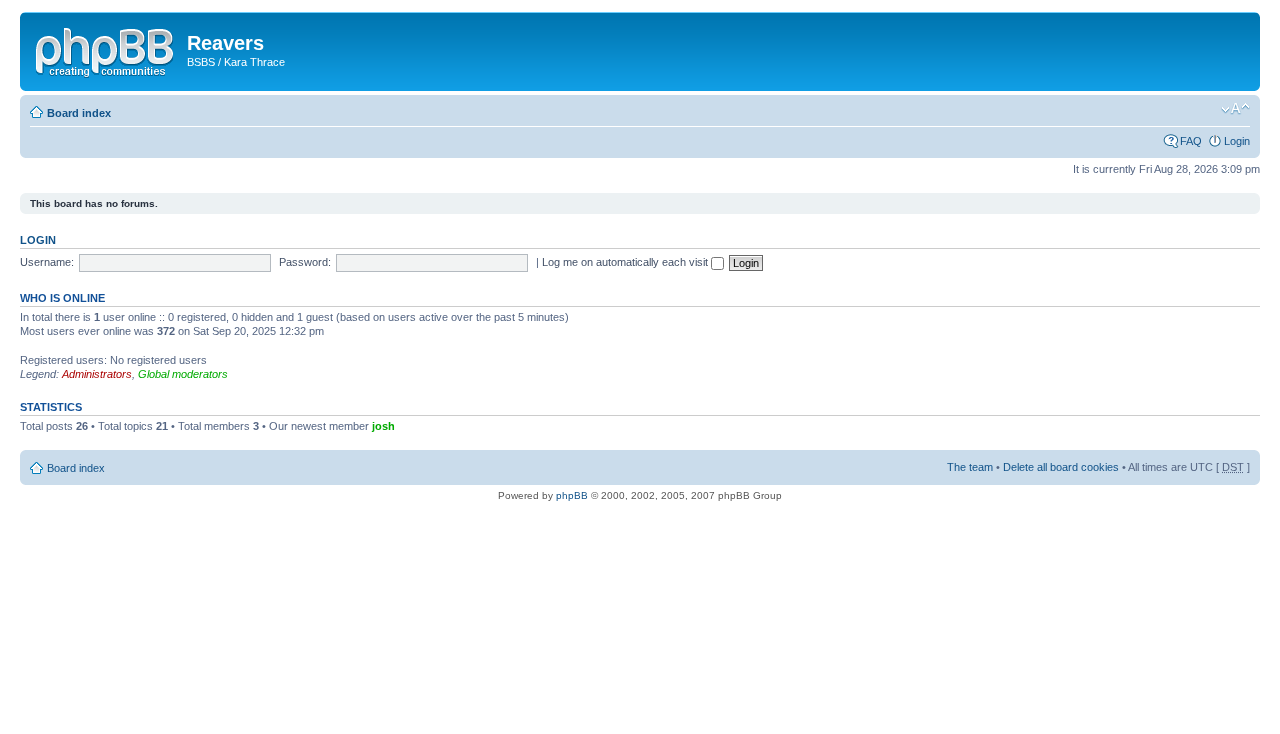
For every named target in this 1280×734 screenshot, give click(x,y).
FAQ (1191, 141)
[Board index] (106, 49)
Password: (305, 262)
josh (383, 426)
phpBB (572, 495)
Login (1237, 141)
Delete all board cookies (1061, 467)
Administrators (97, 374)
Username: (47, 262)
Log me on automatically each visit (626, 262)
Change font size (1235, 109)
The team (970, 467)
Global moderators (183, 374)
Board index (79, 113)
